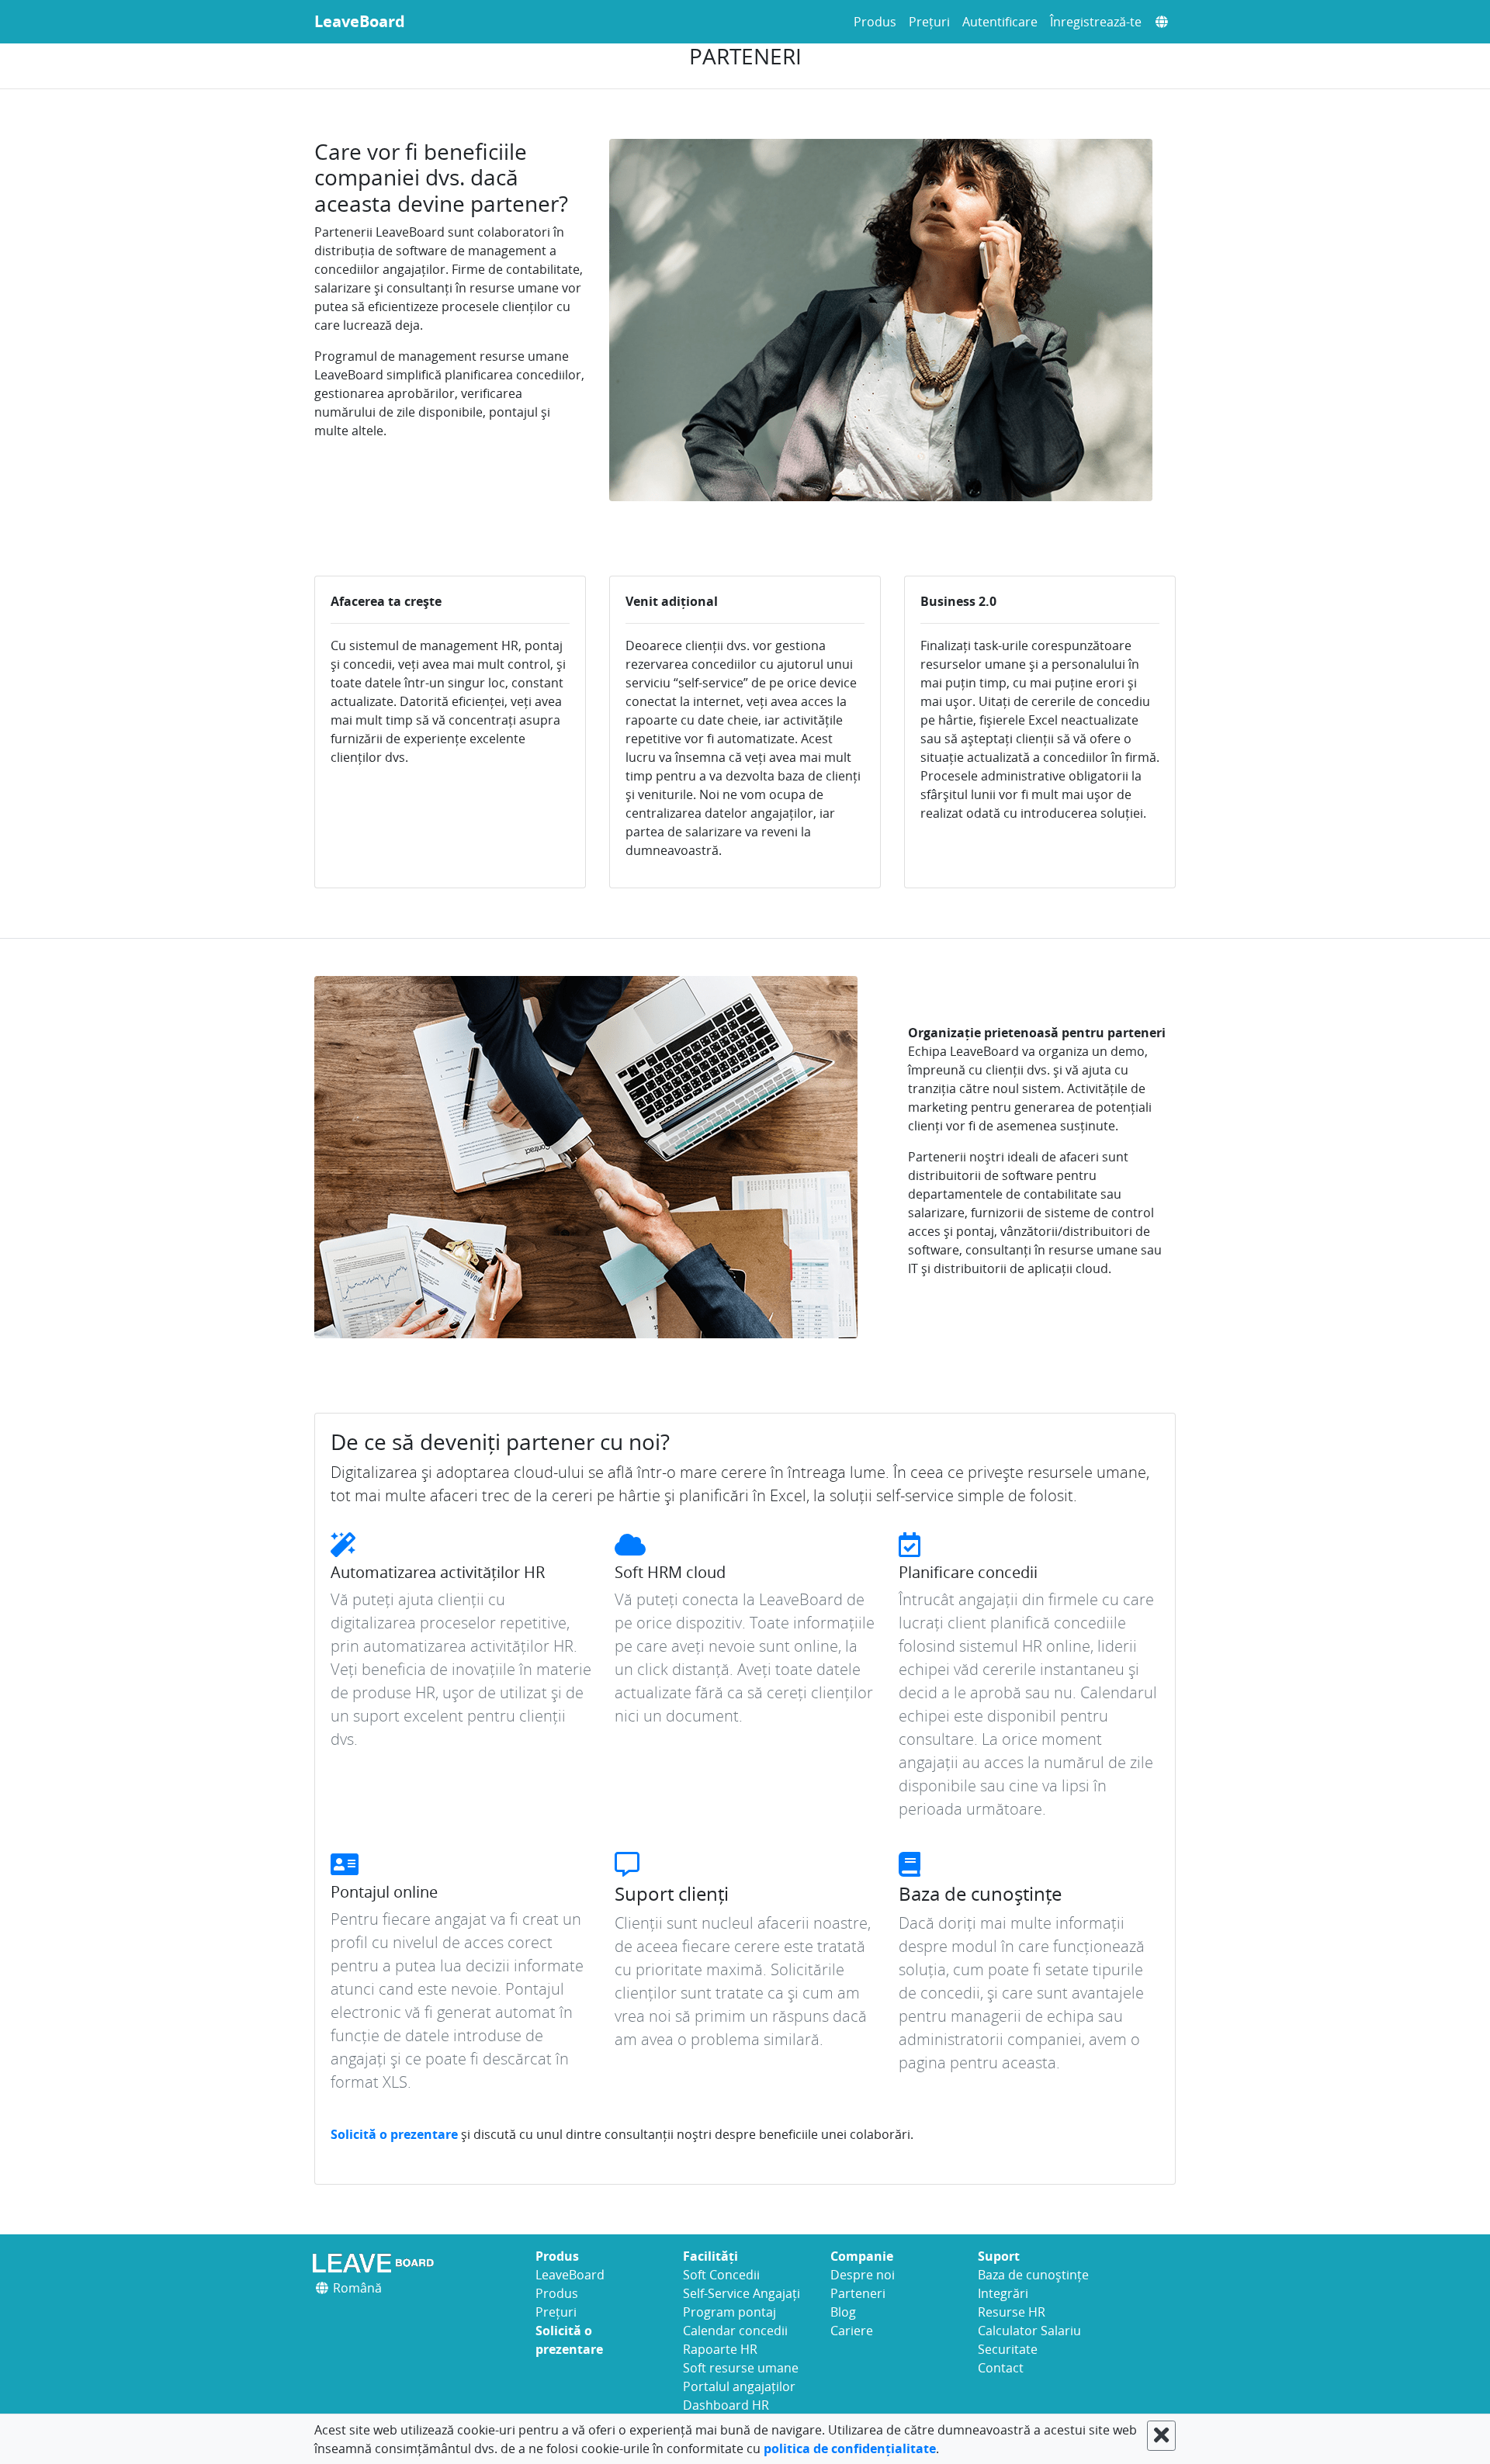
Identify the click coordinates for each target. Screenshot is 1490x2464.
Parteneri (858, 2293)
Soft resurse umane (741, 2368)
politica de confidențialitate (850, 2448)
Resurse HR (1012, 2312)
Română (356, 2288)
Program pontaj (729, 2312)
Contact (1001, 2368)
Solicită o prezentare (396, 2134)
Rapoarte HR (720, 2349)
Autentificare (1000, 22)
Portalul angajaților (739, 2386)
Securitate (1008, 2349)
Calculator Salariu (1029, 2331)
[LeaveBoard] (413, 2263)
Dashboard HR (726, 2405)
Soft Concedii (721, 2275)
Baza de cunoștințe (1033, 2275)
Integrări (1003, 2293)
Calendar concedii (735, 2331)
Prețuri (929, 22)
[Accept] (1161, 2436)
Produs (875, 22)
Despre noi (863, 2275)
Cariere (852, 2331)
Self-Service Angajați (742, 2293)
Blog (843, 2312)
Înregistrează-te (1096, 22)
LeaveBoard (360, 21)
